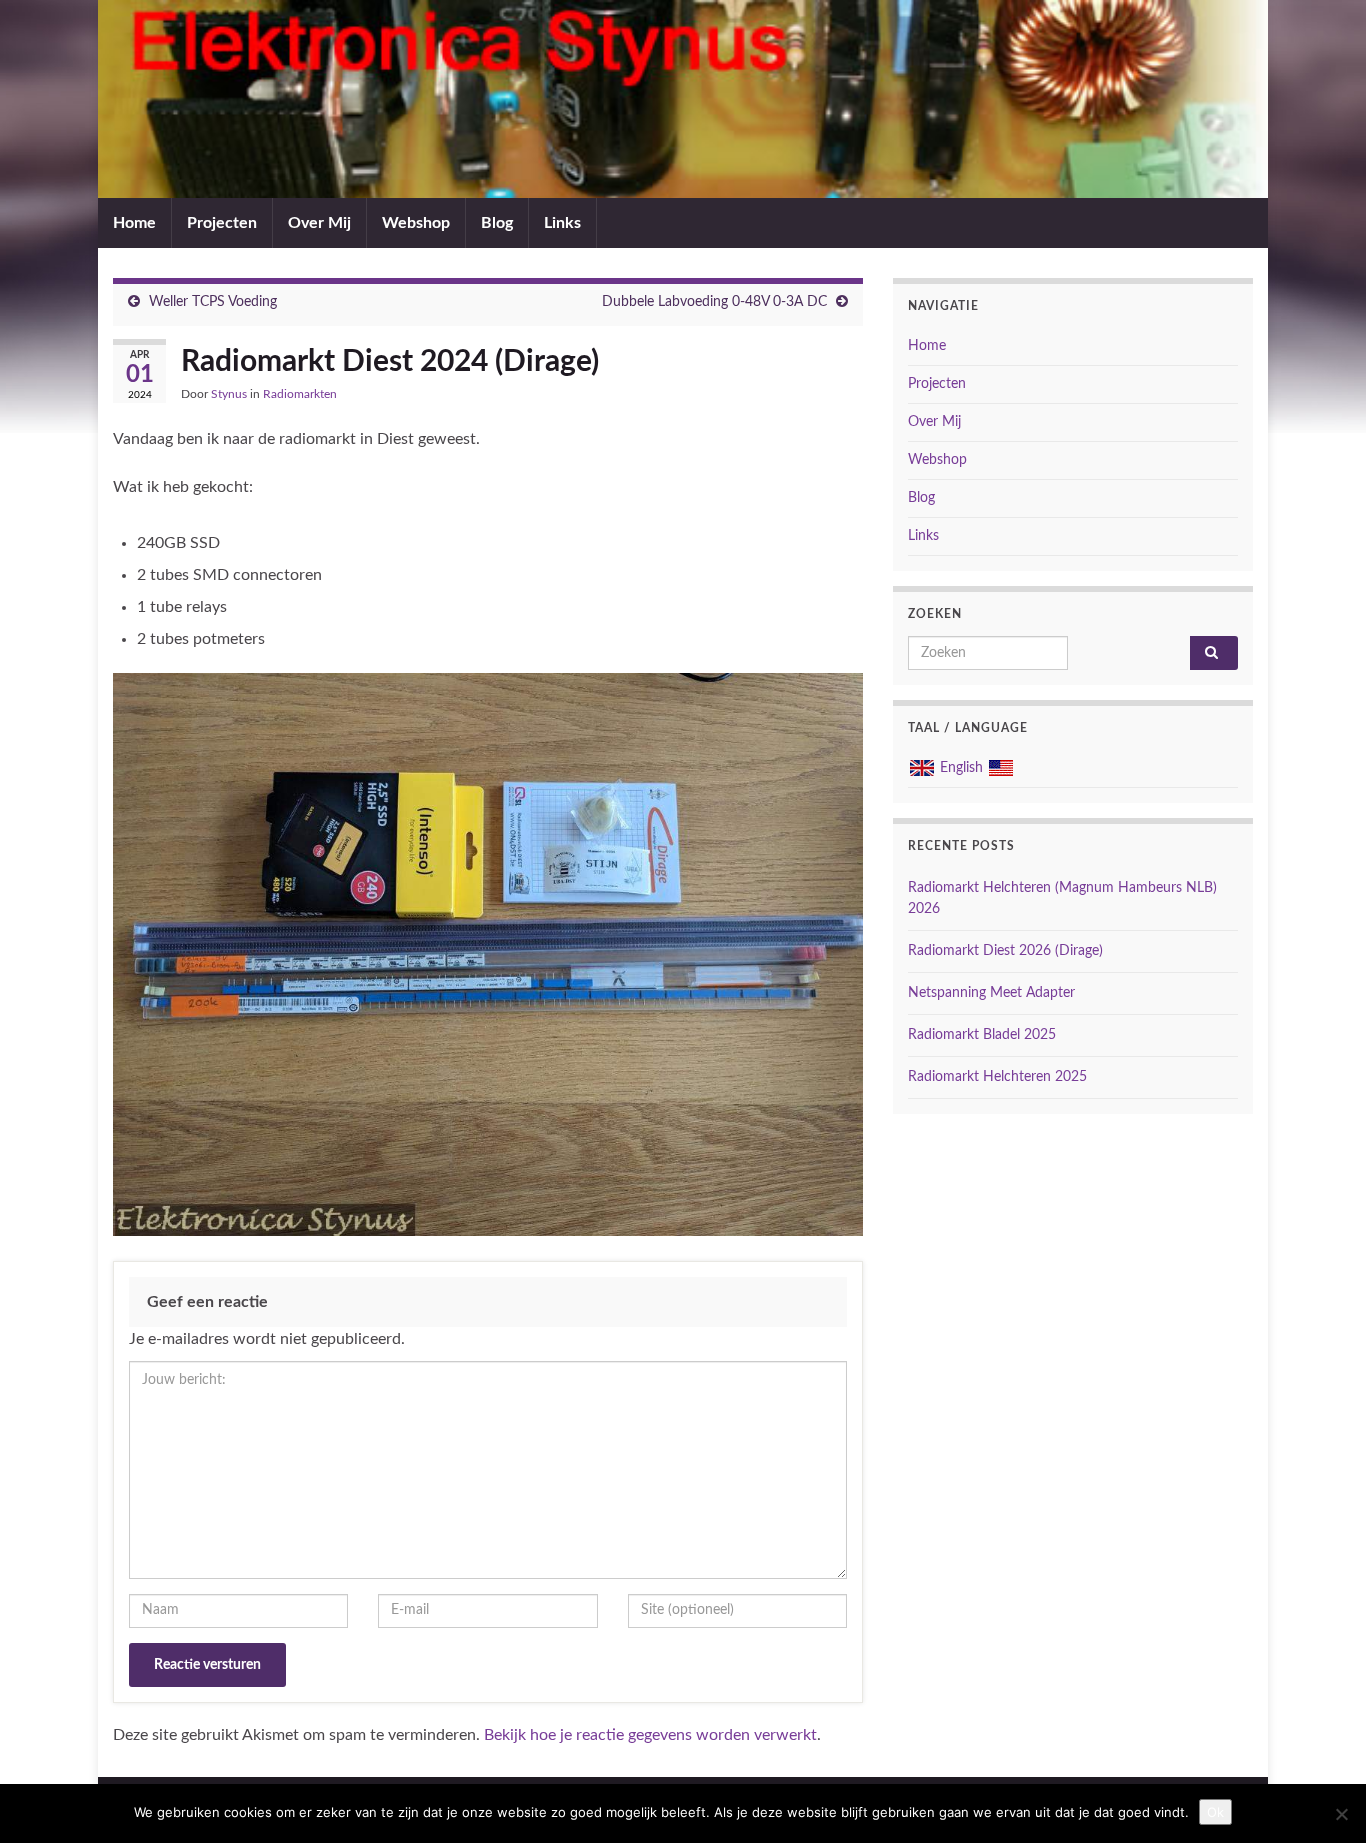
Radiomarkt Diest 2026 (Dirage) (1005, 951)
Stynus (229, 394)
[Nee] (1341, 1814)
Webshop (416, 223)
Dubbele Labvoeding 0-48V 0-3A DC (714, 302)
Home (134, 223)
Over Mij (319, 223)
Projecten (222, 223)
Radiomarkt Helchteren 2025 (997, 1077)
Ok (1215, 1812)
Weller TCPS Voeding (213, 302)
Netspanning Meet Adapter (991, 993)
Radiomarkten (300, 394)
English (961, 768)
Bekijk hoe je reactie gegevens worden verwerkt (650, 1735)
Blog (497, 223)
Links (562, 223)
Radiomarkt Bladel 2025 (982, 1035)
